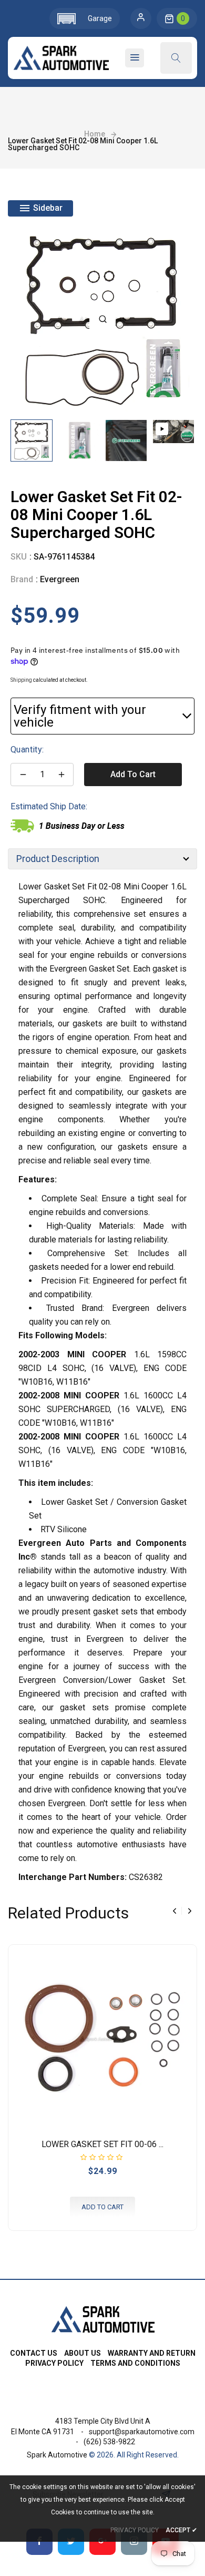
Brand (22, 579)
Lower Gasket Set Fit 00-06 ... (102, 2144)
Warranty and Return (152, 2353)
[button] (85, 18)
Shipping (21, 680)
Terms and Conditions (135, 2363)
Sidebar (47, 208)
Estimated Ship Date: (49, 806)
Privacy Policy (54, 2363)
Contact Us (34, 2353)
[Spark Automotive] (103, 2318)
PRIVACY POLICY (135, 2530)
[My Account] (141, 18)
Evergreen (60, 579)
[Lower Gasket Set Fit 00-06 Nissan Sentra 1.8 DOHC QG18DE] (102, 2039)
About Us (83, 2353)
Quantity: (27, 750)
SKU (19, 557)
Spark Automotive (57, 2455)
